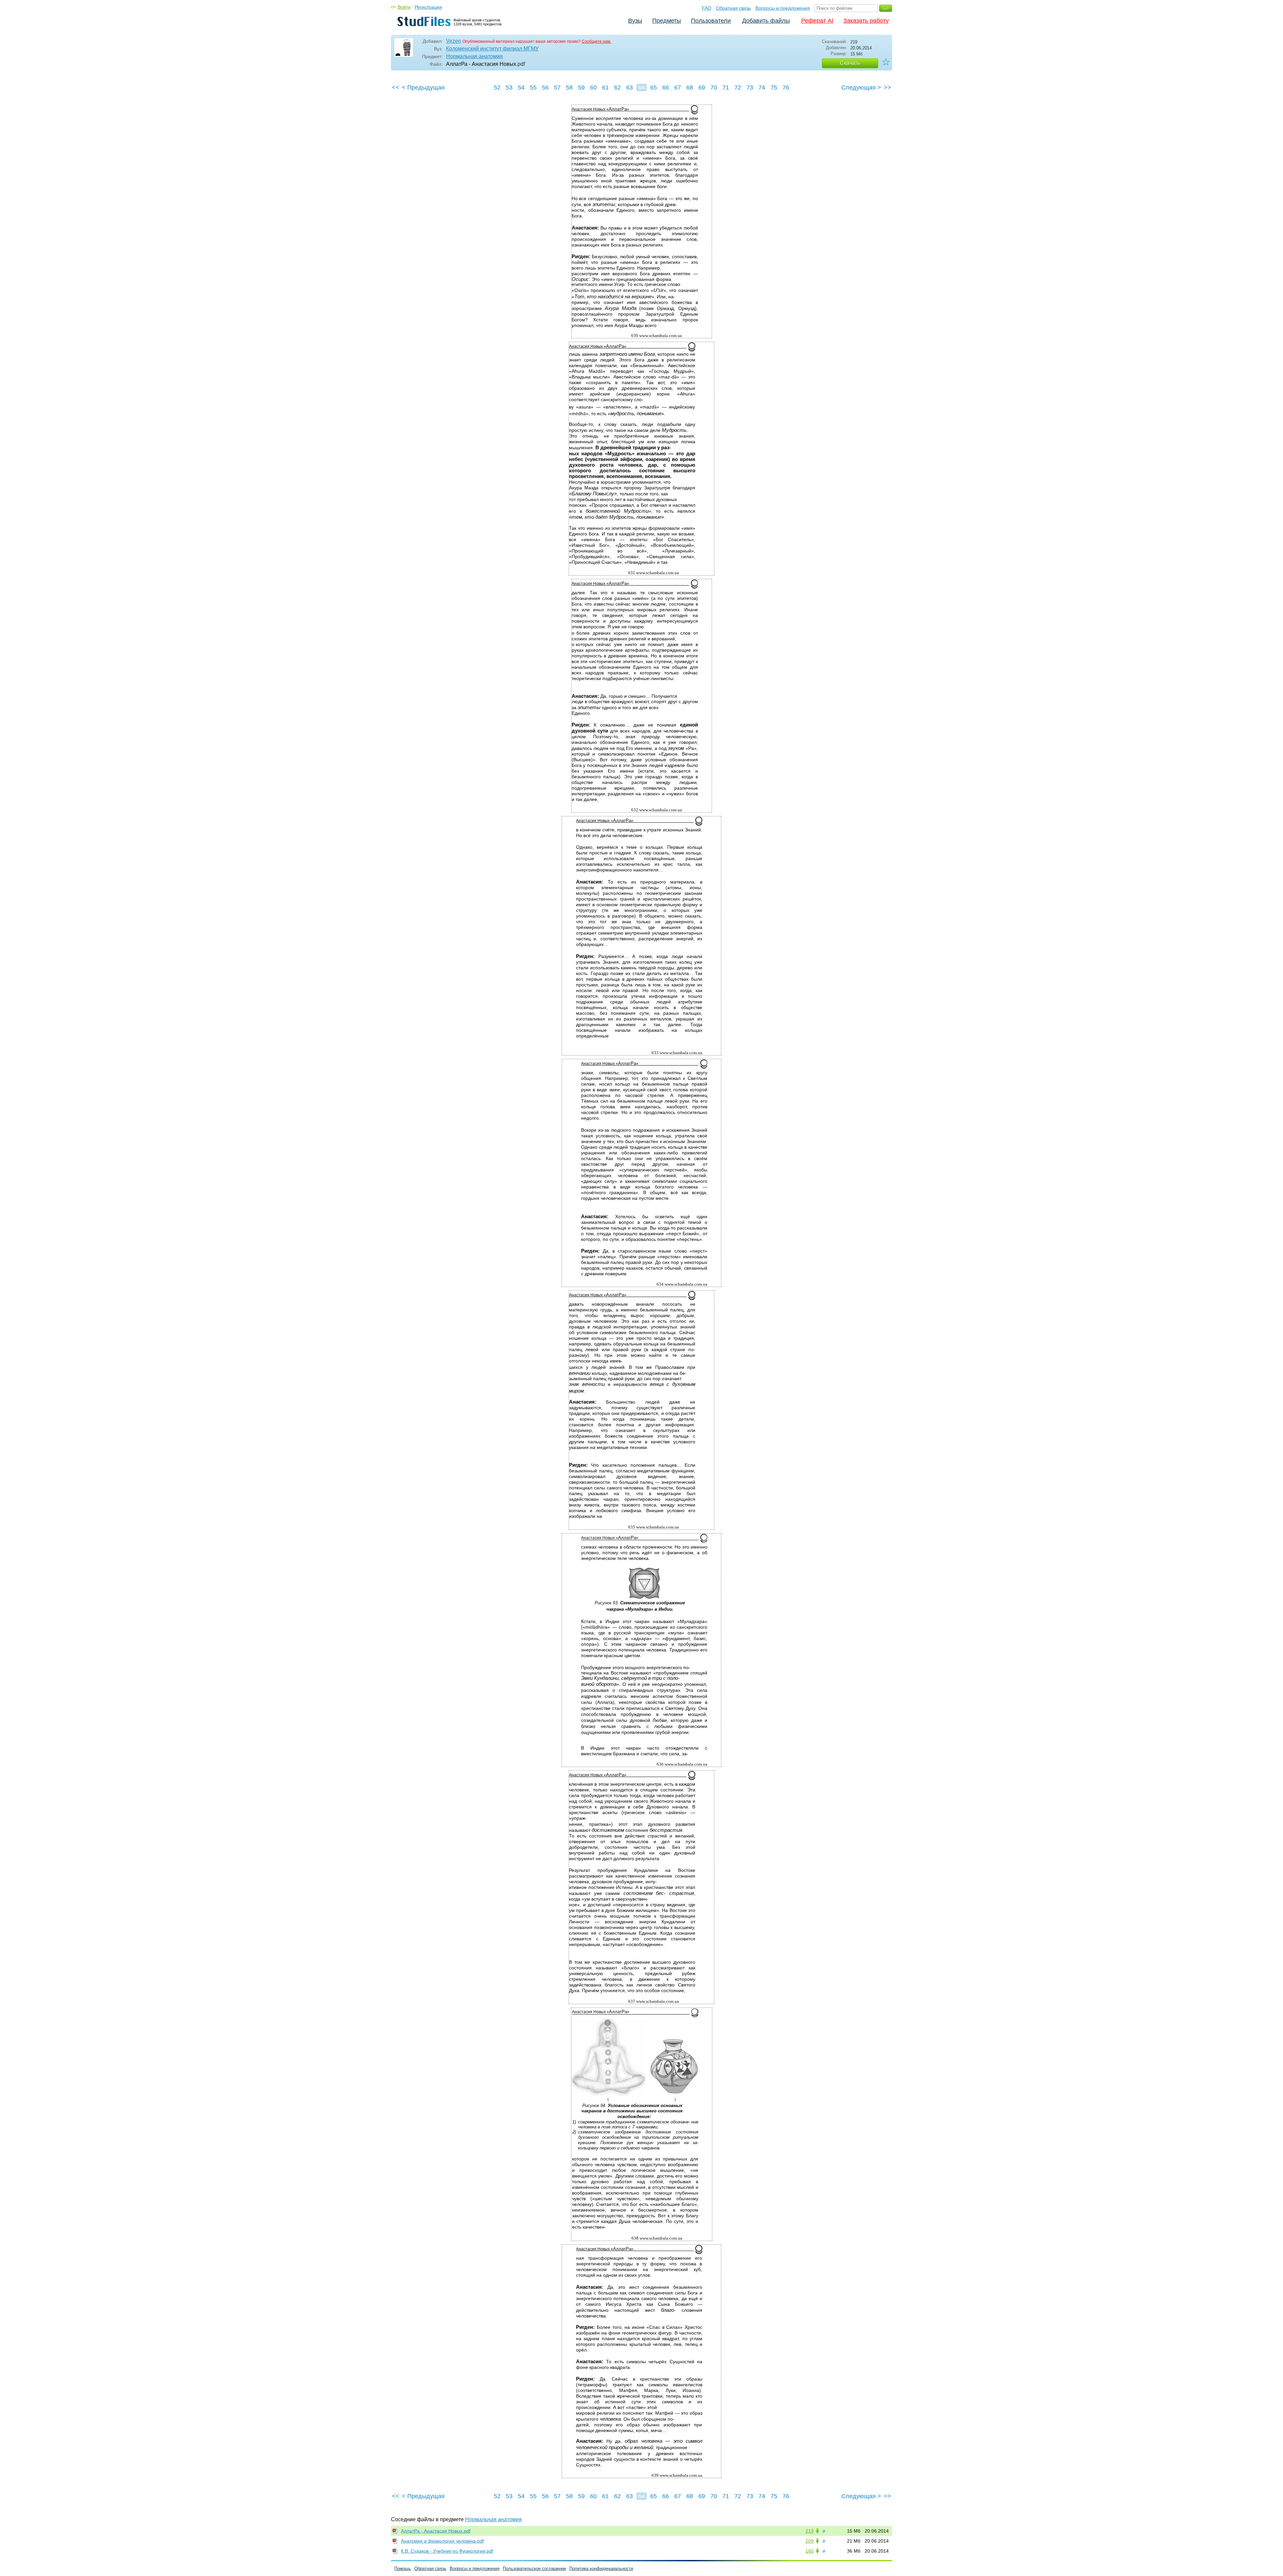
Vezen (454, 41)
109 (810, 2541)
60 (593, 88)
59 (581, 88)
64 (641, 88)
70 (714, 88)
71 (726, 88)
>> (887, 88)
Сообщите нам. (596, 41)
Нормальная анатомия (474, 56)
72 (738, 88)
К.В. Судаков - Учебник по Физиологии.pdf (447, 2551)
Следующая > (861, 88)
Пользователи (711, 21)
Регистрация (428, 7)
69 (702, 88)
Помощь (403, 2568)
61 (605, 88)
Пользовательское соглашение (534, 2568)
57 (557, 88)
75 (774, 88)
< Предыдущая (423, 88)
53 (509, 88)
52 (497, 88)
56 (545, 88)
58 (569, 88)
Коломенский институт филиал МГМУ (492, 49)
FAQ (707, 8)
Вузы (635, 21)
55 (533, 88)
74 (762, 88)
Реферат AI (817, 21)
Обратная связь (733, 8)
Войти (404, 7)
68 (690, 88)
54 (521, 88)
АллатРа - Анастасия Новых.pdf (436, 2531)
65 (654, 88)
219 (810, 2531)
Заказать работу (866, 21)
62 (617, 88)
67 (678, 88)
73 (750, 88)
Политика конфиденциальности (601, 2568)
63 (629, 88)
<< (396, 88)
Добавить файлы (766, 21)
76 (786, 88)
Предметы (667, 21)
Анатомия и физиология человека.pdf (442, 2541)
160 (810, 2551)
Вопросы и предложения (783, 8)
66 (666, 88)
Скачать (850, 63)
